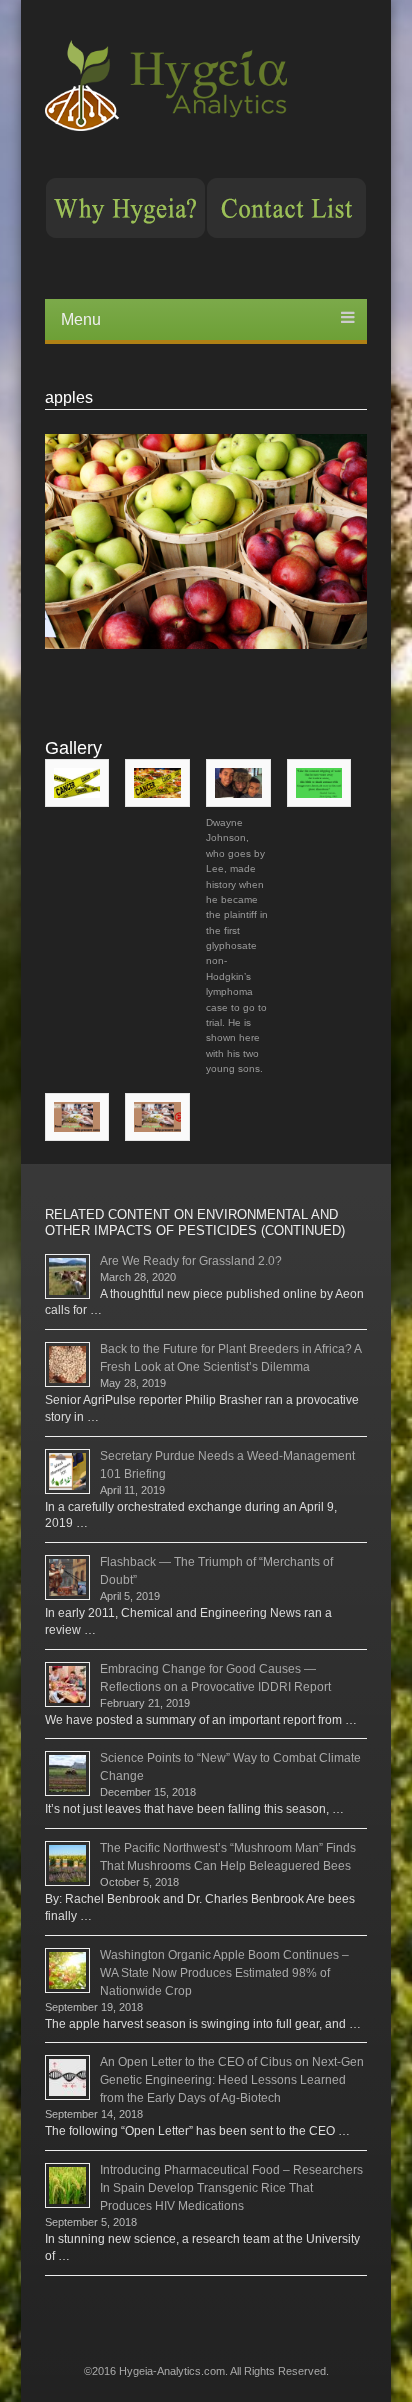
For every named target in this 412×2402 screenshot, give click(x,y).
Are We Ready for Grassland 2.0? (191, 1261)
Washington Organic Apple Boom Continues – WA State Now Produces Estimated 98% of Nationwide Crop (224, 1973)
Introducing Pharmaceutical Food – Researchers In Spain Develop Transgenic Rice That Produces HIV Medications (231, 2188)
